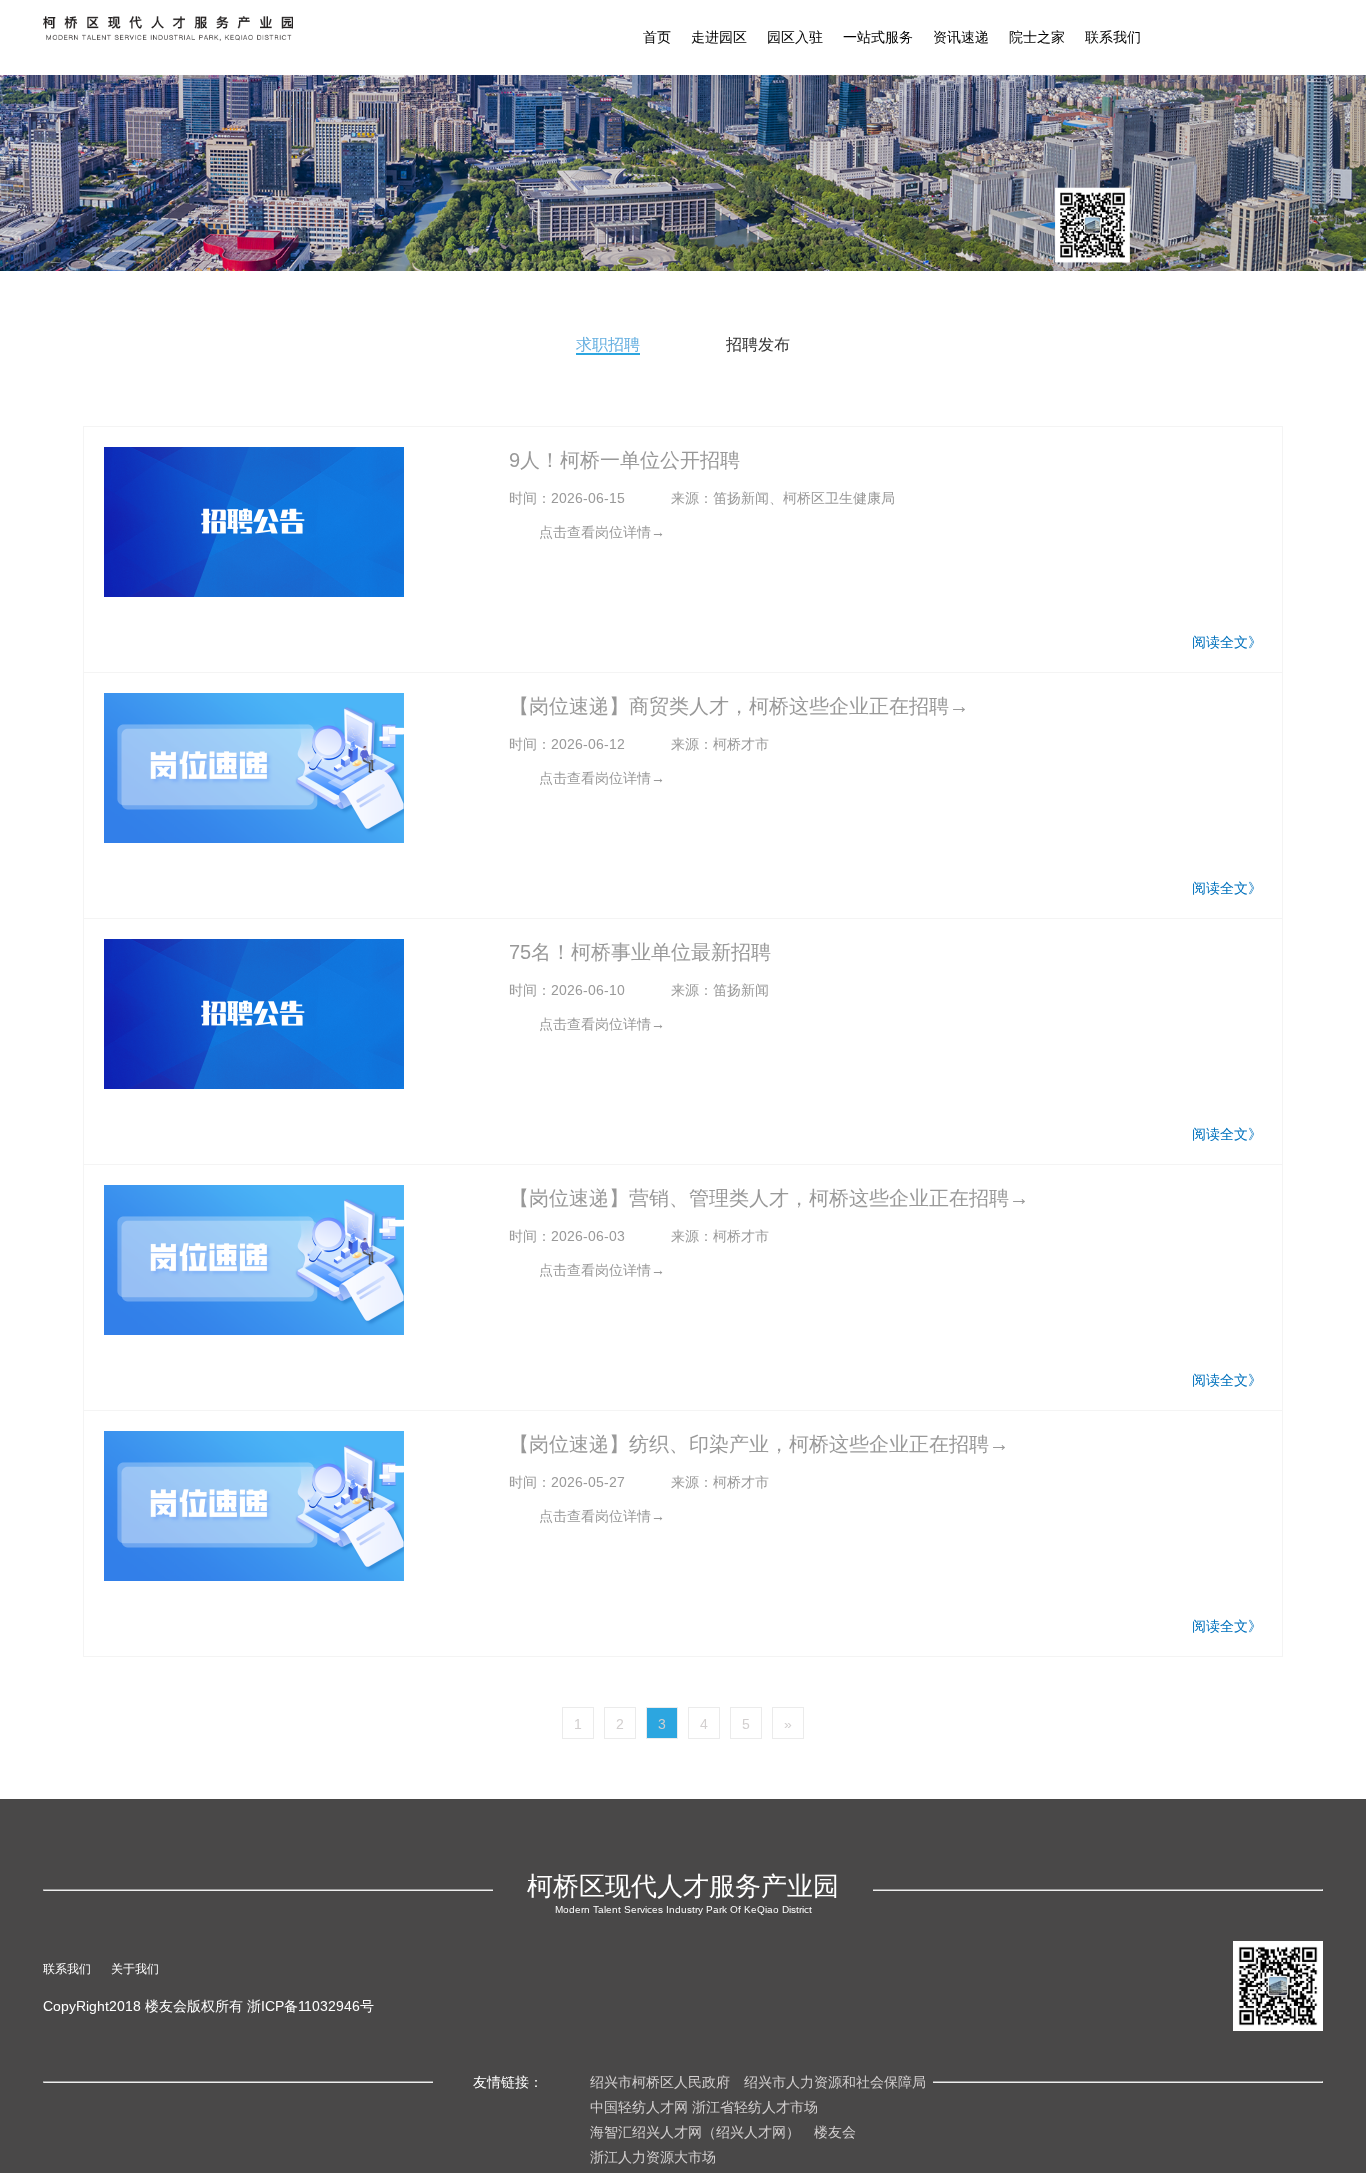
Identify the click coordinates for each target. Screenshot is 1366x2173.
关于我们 (135, 1969)
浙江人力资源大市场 (653, 2157)
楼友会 (835, 2132)
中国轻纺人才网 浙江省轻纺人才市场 (704, 2107)
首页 (657, 37)
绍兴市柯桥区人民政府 (660, 2082)
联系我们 (1113, 37)
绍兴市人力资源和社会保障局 (835, 2082)
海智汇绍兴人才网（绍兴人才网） (695, 2132)
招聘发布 (758, 344)
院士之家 (1037, 37)
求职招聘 (608, 344)
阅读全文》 (1227, 642)
